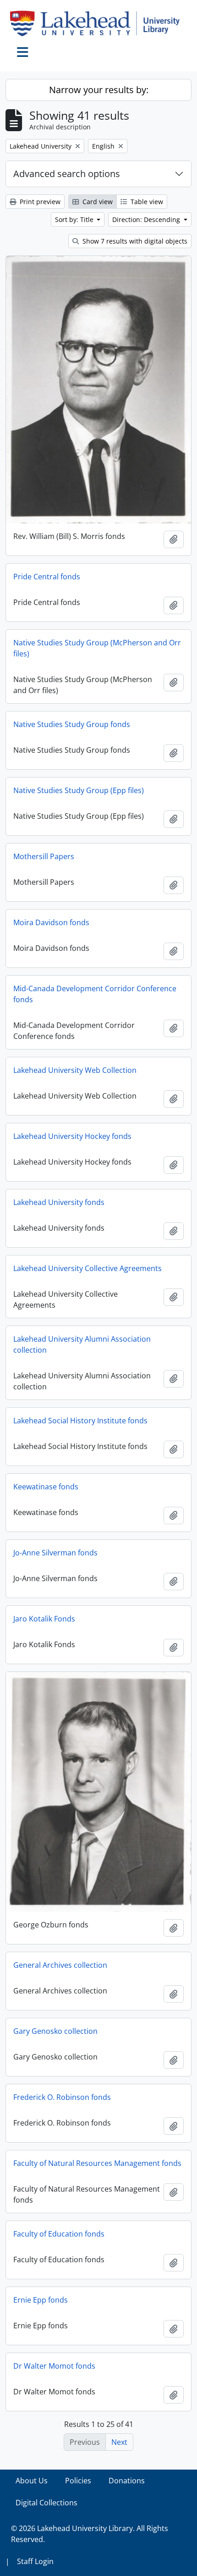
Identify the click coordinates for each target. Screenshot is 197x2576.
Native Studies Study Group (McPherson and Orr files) (97, 648)
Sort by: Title (75, 219)
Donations (127, 2481)
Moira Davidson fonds (51, 922)
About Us (32, 2481)
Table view (146, 202)
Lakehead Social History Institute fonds (80, 1421)
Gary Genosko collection (55, 2031)
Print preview (39, 202)
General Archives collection (60, 1965)
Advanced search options (67, 174)
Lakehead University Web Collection (75, 1070)
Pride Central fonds (47, 577)
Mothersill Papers (44, 856)
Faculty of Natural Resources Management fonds (97, 2163)
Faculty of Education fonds (59, 2234)
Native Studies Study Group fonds (72, 724)
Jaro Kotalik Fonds (44, 1619)
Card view (97, 202)
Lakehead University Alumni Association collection (82, 1344)
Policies (78, 2481)
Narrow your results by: (99, 90)
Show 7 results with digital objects (134, 241)
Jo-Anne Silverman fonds (55, 1553)
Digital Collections (47, 2503)
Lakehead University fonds (59, 1202)
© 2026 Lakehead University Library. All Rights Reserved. (90, 2534)
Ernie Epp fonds (41, 2300)
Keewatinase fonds (46, 1487)
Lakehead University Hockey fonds (72, 1136)
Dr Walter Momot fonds (54, 2366)
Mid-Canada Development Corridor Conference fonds (95, 994)
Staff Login (35, 2561)
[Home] (98, 23)
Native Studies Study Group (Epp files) (79, 790)
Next (119, 2442)
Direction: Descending (147, 219)
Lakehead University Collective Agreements (88, 1268)
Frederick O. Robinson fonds (62, 2097)
